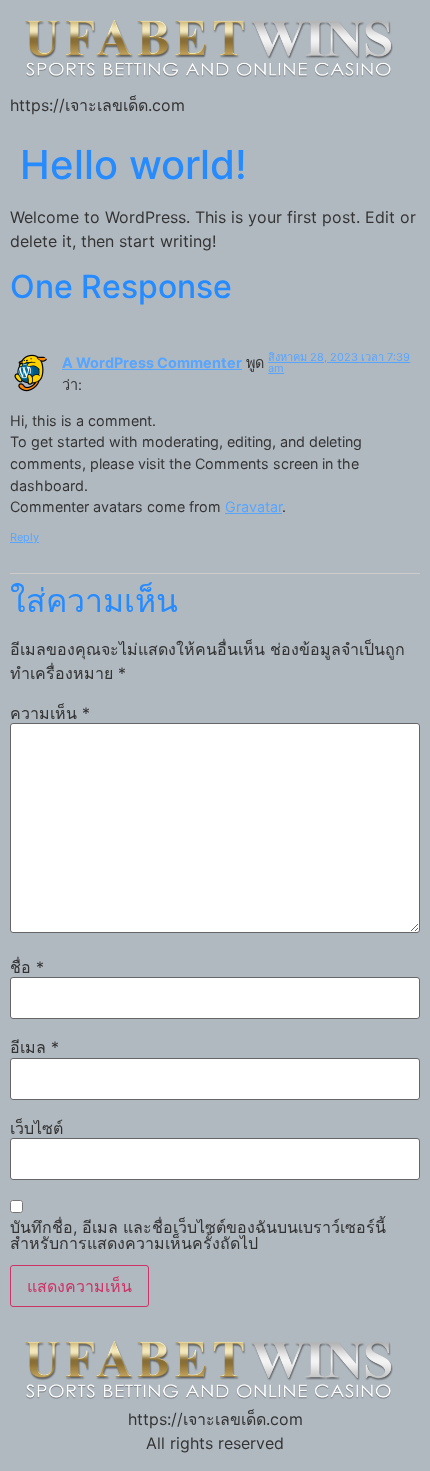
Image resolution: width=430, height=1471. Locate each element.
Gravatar (253, 506)
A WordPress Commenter (152, 362)
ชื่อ (27, 967)
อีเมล (34, 1047)
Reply (24, 537)
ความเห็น (50, 713)
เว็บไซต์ (36, 1128)
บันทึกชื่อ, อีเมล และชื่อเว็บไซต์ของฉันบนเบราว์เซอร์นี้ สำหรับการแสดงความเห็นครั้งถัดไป (198, 1235)
